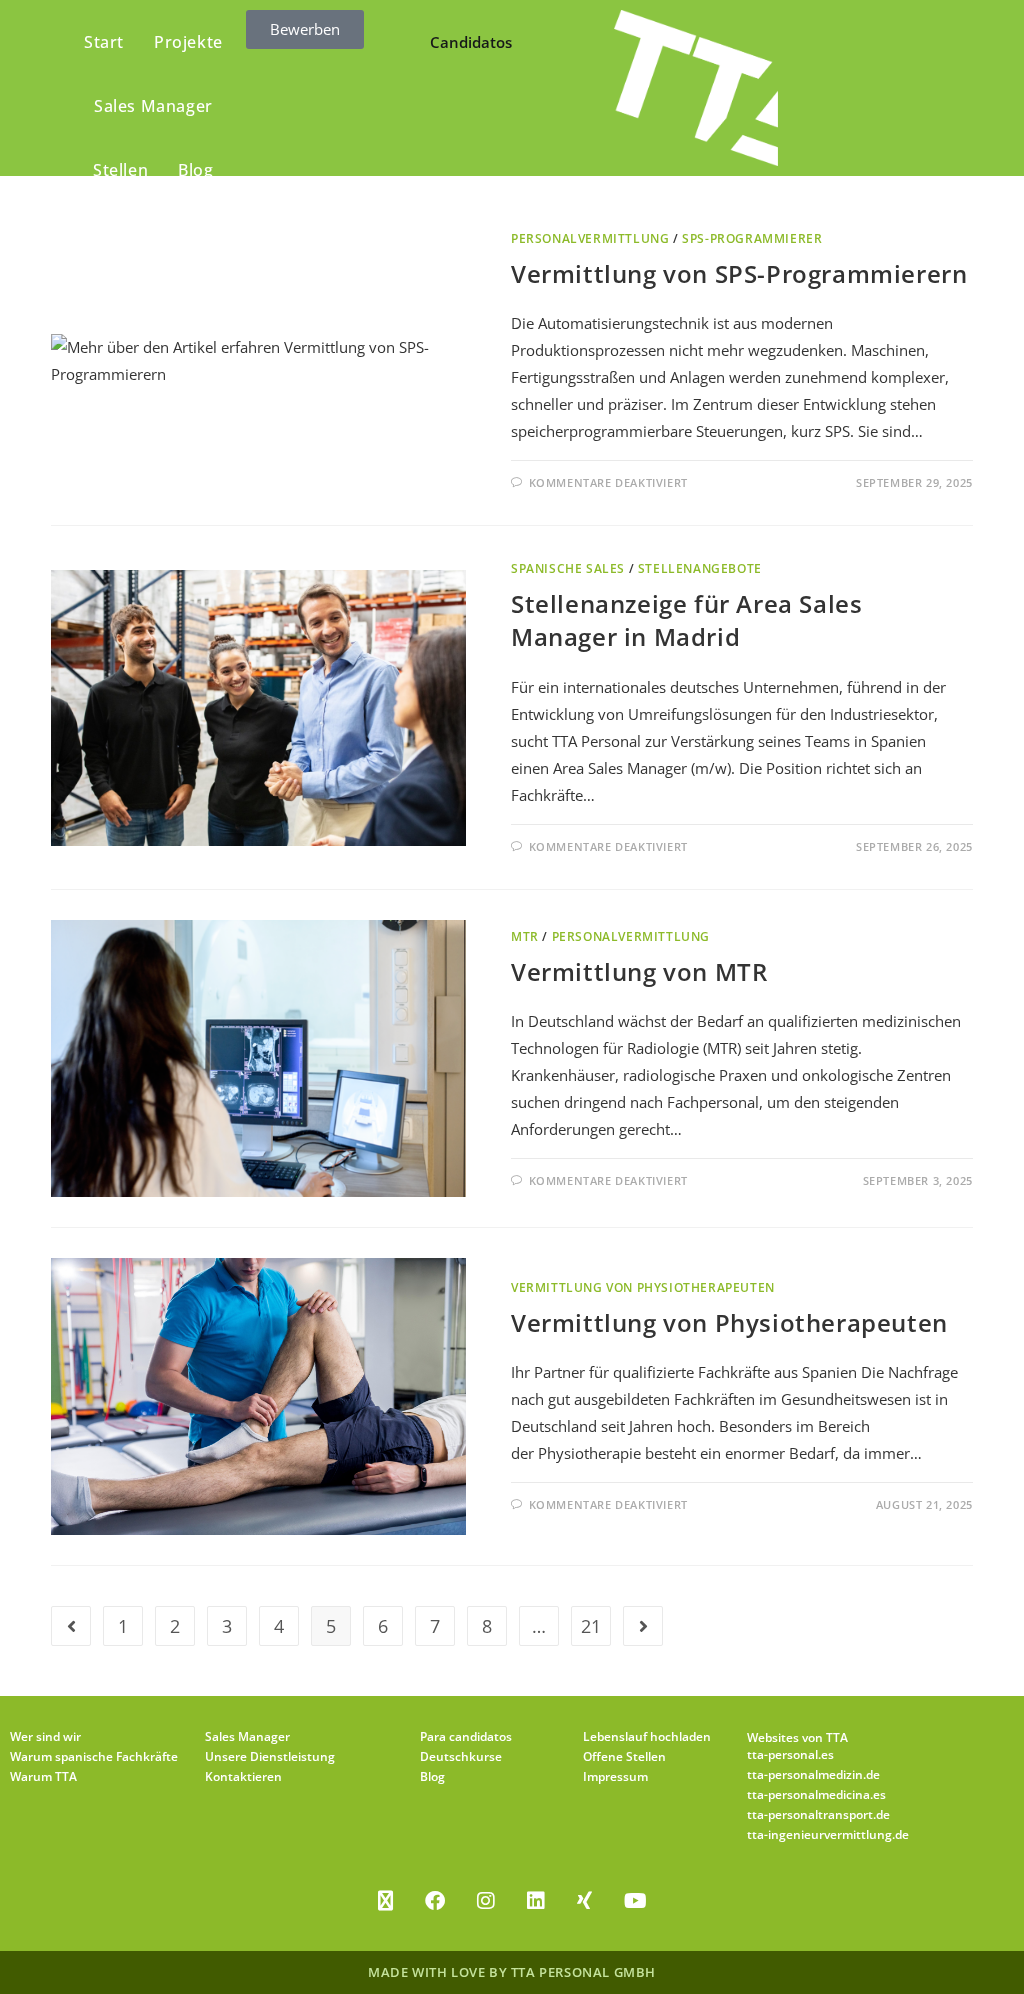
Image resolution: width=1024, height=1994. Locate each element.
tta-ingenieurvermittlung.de (828, 1834)
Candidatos (471, 42)
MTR (525, 936)
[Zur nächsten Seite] (643, 1626)
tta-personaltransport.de (818, 1814)
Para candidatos (466, 1736)
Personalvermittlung (590, 238)
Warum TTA (43, 1776)
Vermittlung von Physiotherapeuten (643, 1287)
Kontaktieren (243, 1776)
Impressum (615, 1776)
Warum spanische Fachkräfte (94, 1756)
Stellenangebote (700, 568)
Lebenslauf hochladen (647, 1736)
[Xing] (584, 1901)
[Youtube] (635, 1901)
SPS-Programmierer (752, 238)
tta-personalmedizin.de (813, 1774)
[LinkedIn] (536, 1901)
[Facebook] (435, 1901)
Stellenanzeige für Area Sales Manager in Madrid (686, 620)
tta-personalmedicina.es (816, 1794)
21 (591, 1626)
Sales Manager (247, 1736)
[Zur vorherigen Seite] (71, 1626)
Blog (432, 1776)
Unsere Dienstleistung (270, 1756)
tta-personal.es (790, 1754)
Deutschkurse (461, 1756)
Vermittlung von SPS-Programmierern (739, 273)
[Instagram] (486, 1901)
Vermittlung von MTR (639, 971)
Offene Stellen (624, 1756)
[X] (385, 1901)
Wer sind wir (45, 1736)
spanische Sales (568, 568)
